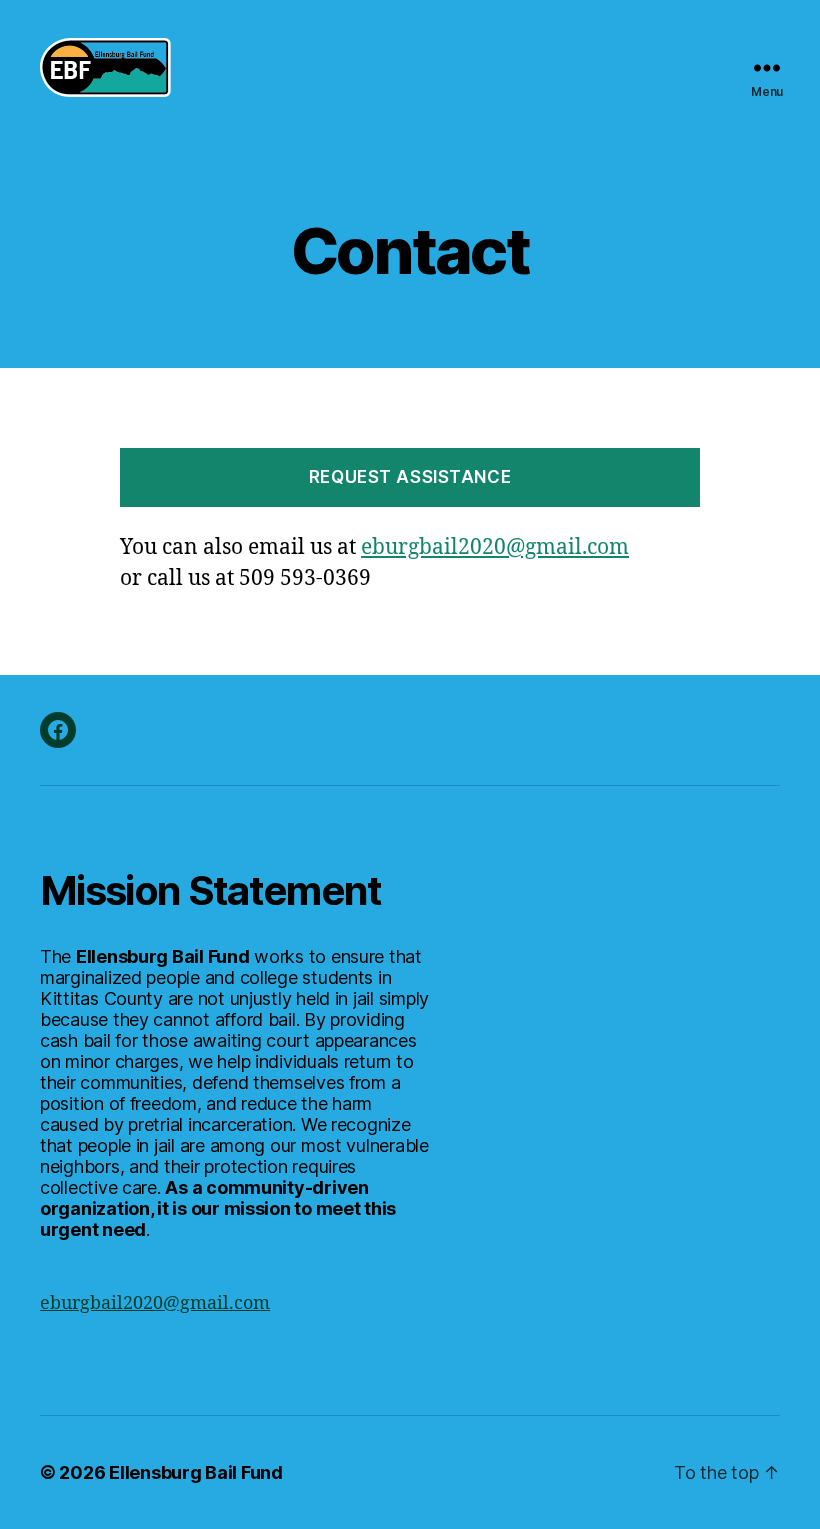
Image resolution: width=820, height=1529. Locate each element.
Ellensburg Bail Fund (196, 1472)
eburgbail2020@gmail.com (495, 547)
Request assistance (410, 477)
